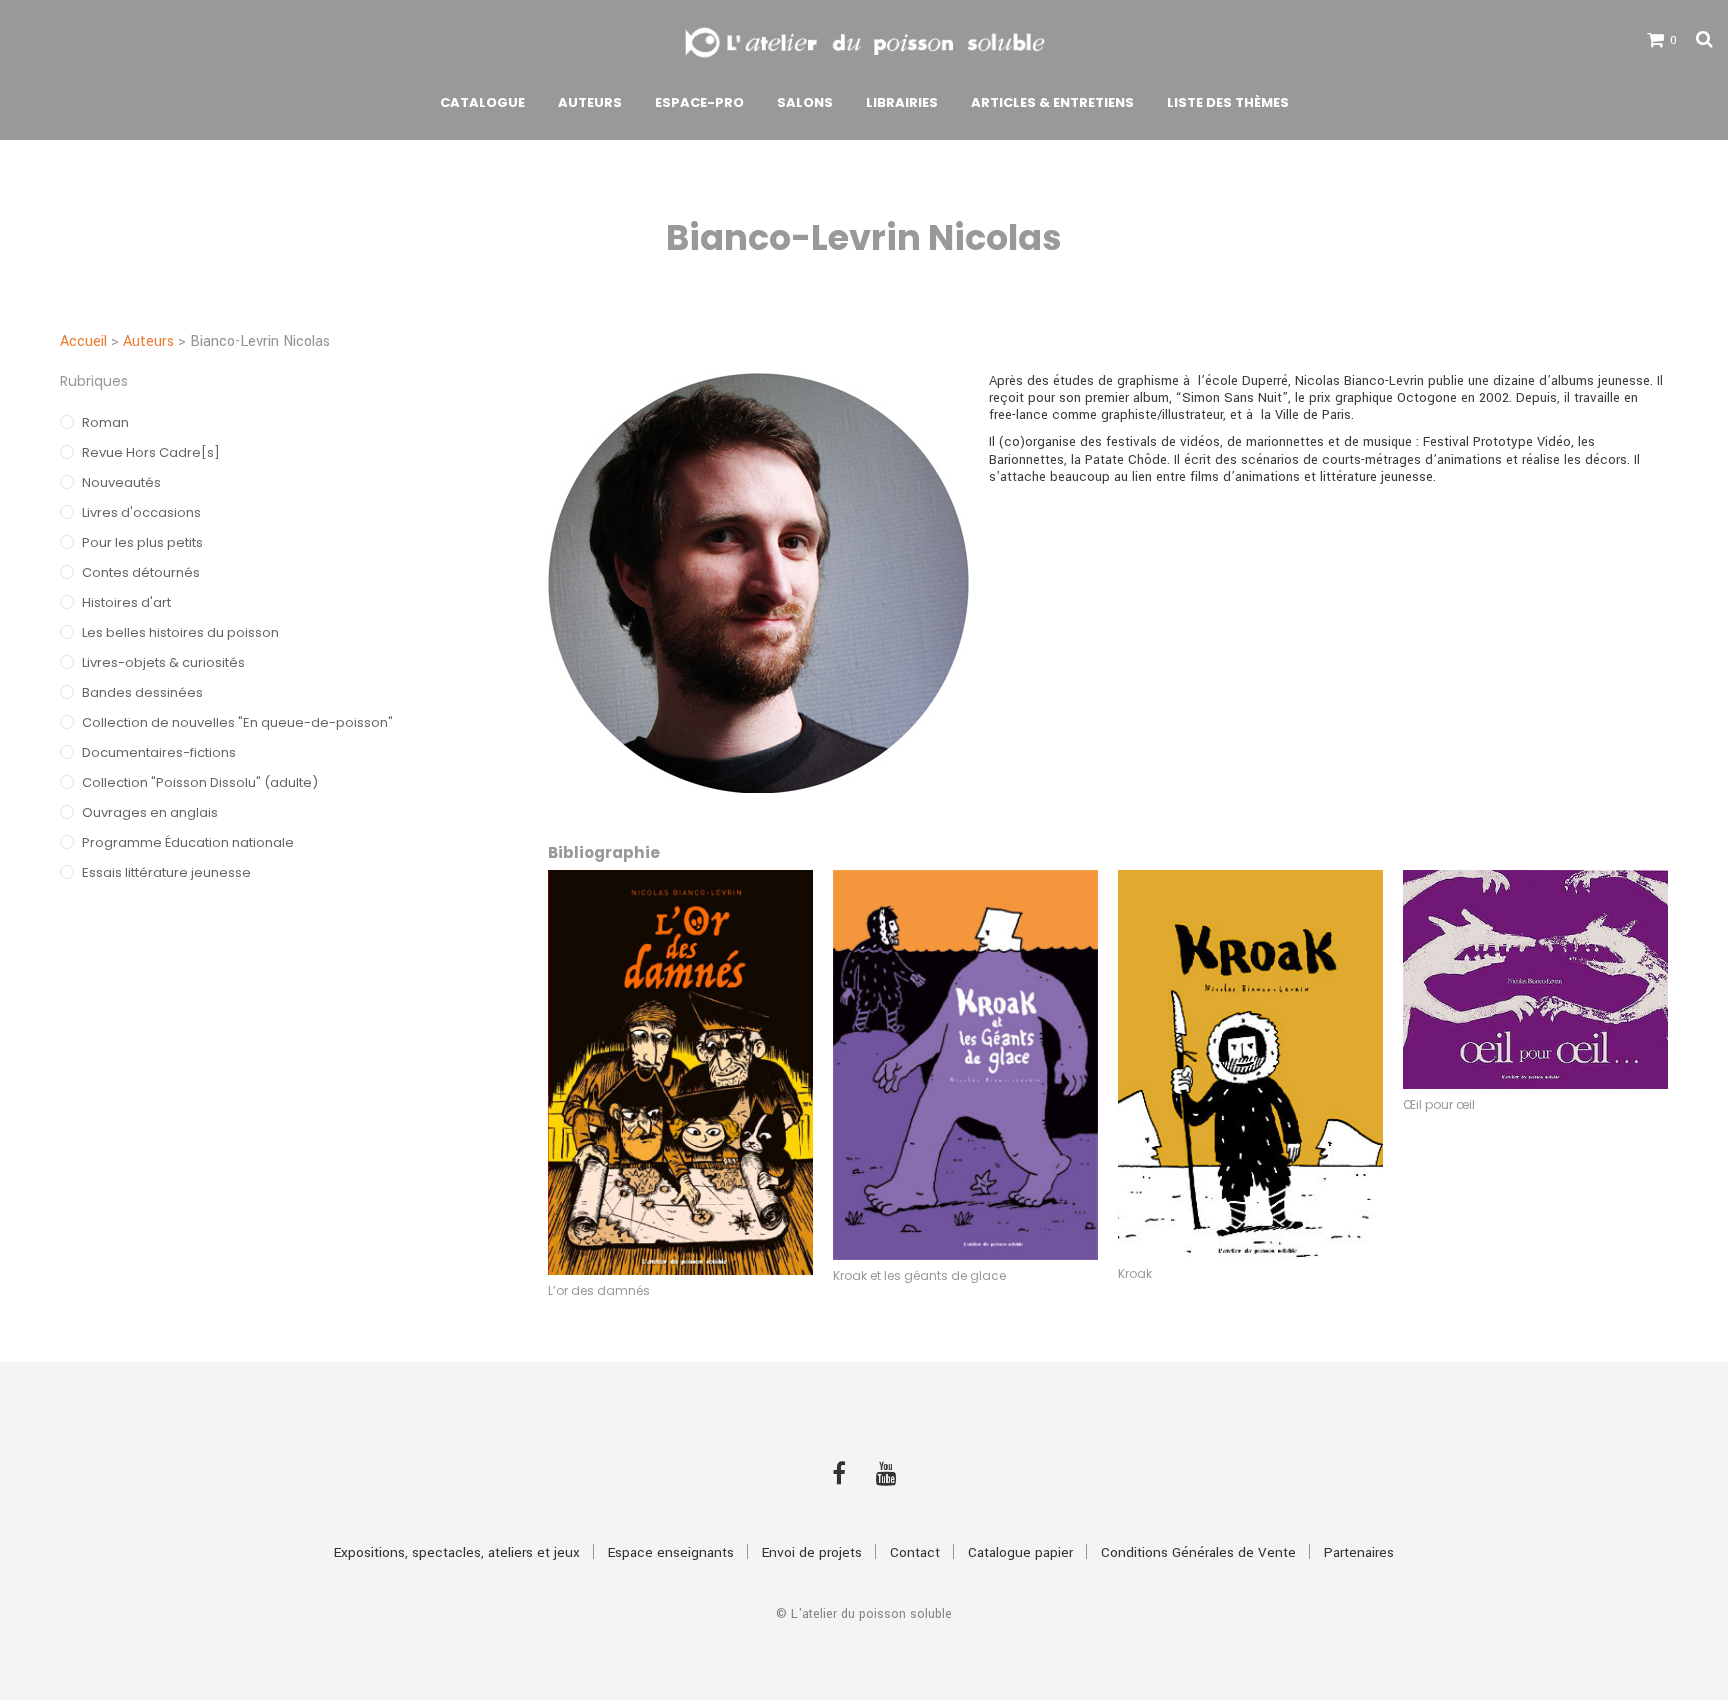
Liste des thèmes (1228, 102)
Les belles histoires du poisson (180, 632)
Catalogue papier (1020, 1552)
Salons (805, 102)
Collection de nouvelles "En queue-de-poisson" (237, 722)
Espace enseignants (671, 1552)
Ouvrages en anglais (150, 812)
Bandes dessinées (142, 692)
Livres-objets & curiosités (163, 662)
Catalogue (482, 102)
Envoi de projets (812, 1552)
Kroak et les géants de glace (919, 1275)
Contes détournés (141, 572)
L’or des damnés (599, 1290)
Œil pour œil (1439, 1104)
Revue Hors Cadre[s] (151, 452)
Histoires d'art (126, 602)
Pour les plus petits (142, 542)
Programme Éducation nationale (188, 842)
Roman (105, 422)
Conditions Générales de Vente (1198, 1552)
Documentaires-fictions (159, 752)
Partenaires (1359, 1552)
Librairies (902, 102)
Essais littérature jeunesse (166, 872)
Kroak (1135, 1273)
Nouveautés (121, 482)
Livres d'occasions (141, 512)
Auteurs (590, 102)
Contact (915, 1552)
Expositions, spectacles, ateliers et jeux (457, 1552)
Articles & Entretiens (1052, 102)
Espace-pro (699, 102)
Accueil (83, 341)
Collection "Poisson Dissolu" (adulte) (200, 782)
